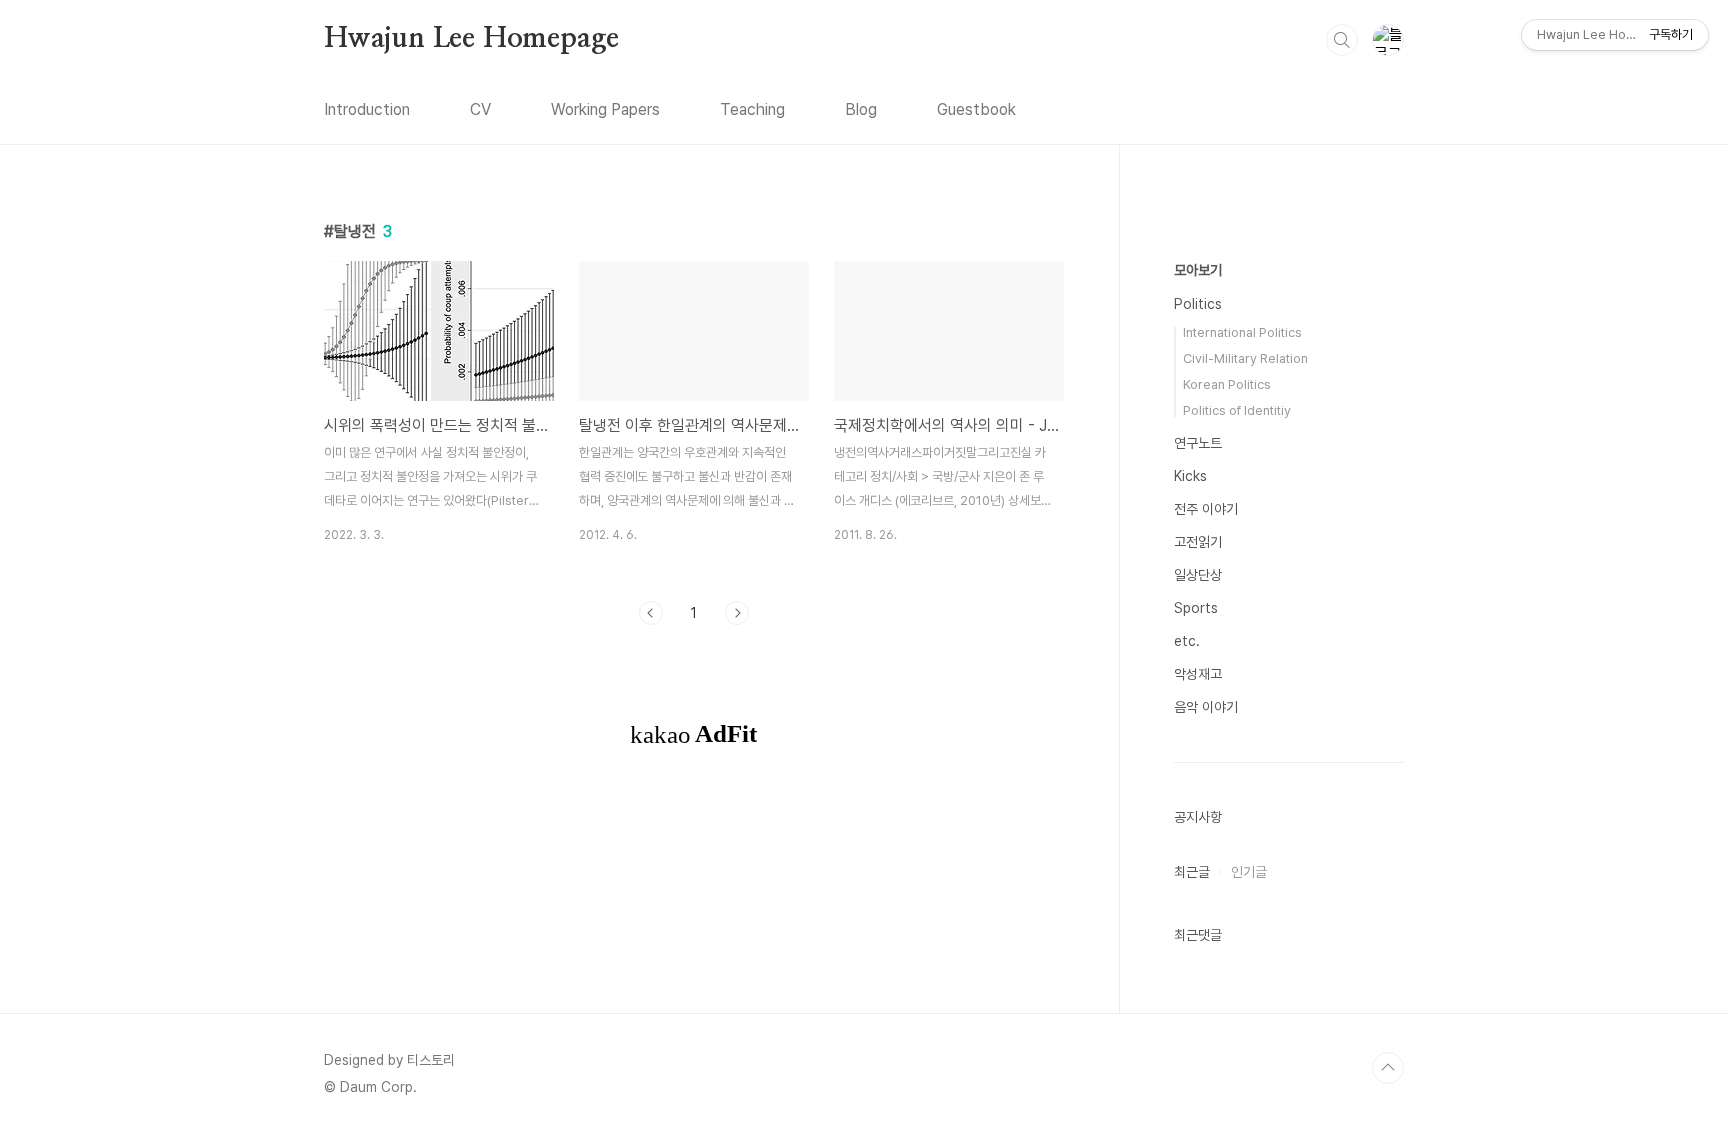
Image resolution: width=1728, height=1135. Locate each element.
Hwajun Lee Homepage (471, 39)
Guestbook (976, 109)
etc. (1187, 641)
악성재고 (1198, 674)
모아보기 (1198, 270)
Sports (1196, 608)
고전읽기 (1198, 542)
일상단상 (1198, 575)
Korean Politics (1227, 384)
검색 (1342, 40)
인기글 (1249, 872)
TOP (1388, 1068)
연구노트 (1198, 443)
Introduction (367, 109)
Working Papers (605, 109)
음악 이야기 (1206, 707)
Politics (1198, 304)
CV (480, 109)
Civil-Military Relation (1245, 358)
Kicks (1190, 476)
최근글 (1192, 872)
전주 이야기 (1206, 509)
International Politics (1242, 332)
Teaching (752, 109)
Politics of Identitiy (1237, 410)
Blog (861, 109)
